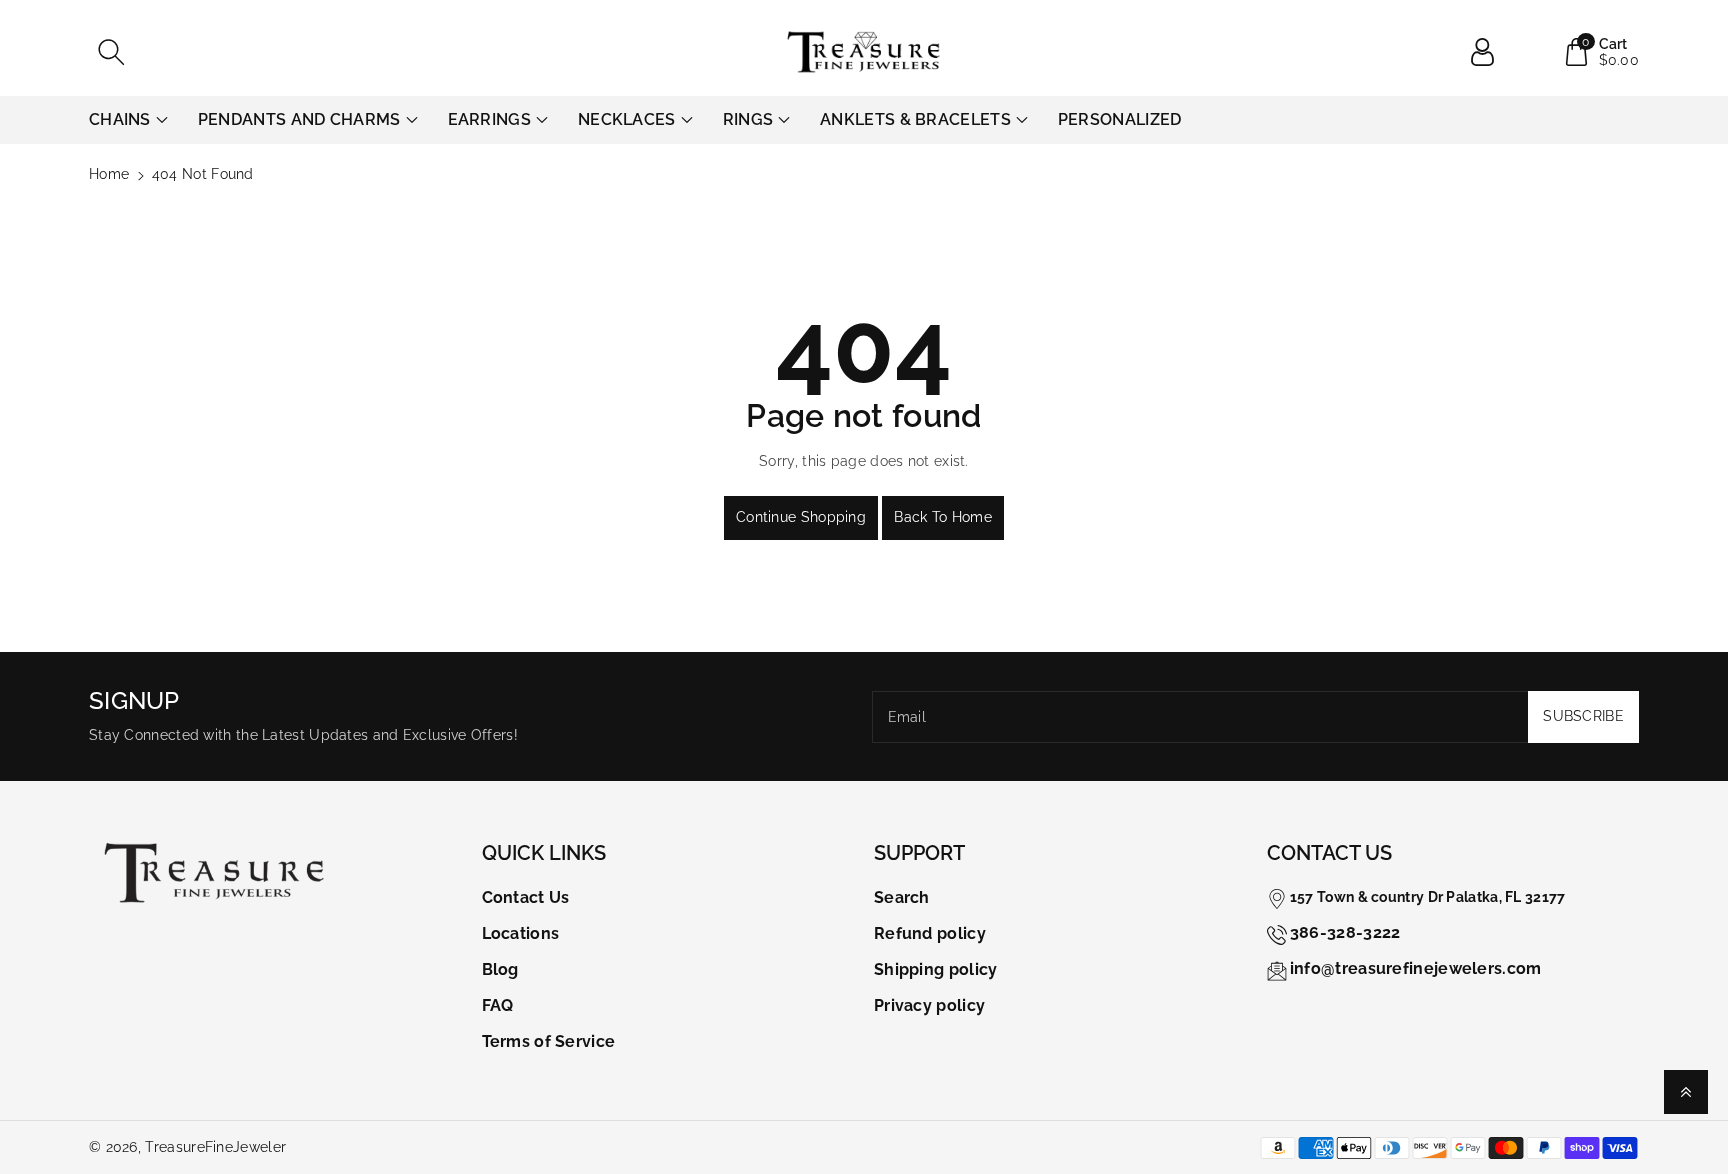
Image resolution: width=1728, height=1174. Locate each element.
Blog (500, 969)
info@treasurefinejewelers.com (1416, 968)
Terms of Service (549, 1041)
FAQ (498, 1005)
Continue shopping (801, 517)
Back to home (943, 517)
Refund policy (930, 933)
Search (902, 897)
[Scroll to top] (1686, 1092)
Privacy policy (929, 1005)
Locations (521, 933)
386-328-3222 (1345, 932)
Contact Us (526, 897)
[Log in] (1490, 52)
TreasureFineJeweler (215, 1147)
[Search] (111, 52)
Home (109, 174)
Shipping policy (936, 969)
